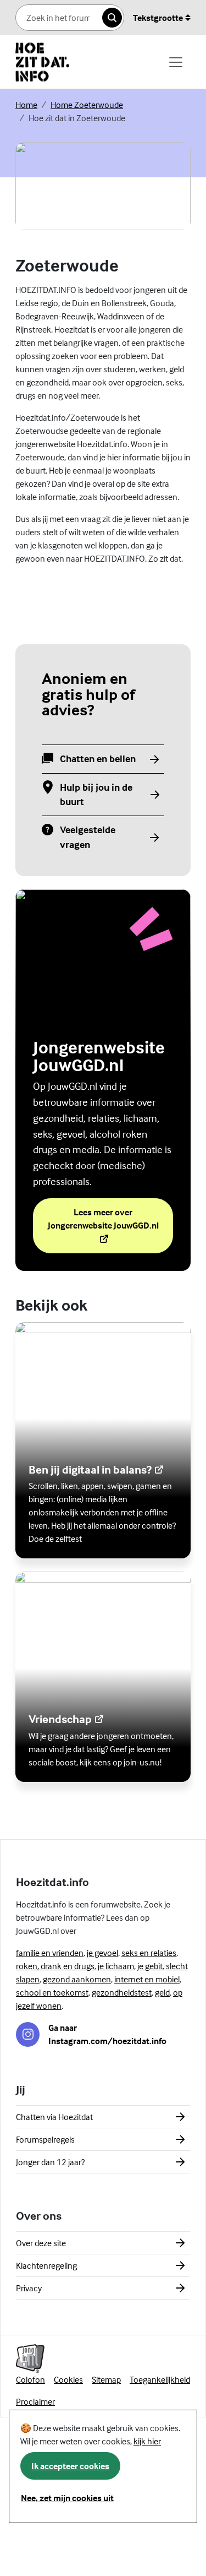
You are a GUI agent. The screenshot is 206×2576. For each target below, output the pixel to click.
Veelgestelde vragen (89, 837)
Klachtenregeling (46, 2265)
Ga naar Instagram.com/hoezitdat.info (107, 2034)
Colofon (30, 2379)
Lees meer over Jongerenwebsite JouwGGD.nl (110, 1219)
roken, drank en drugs (55, 1966)
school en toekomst (52, 1992)
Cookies (68, 2379)
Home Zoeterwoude (87, 105)
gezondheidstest (122, 1992)
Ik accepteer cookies (70, 2466)
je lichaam (116, 1966)
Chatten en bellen (98, 759)
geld (162, 1992)
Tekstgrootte (158, 18)
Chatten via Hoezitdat (54, 2117)
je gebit (150, 1966)
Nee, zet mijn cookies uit (67, 2498)
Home (26, 105)
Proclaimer (35, 2401)
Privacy (29, 2288)
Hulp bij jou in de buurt (96, 794)
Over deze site (41, 2243)
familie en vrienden (50, 1953)
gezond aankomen (77, 1979)
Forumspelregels (45, 2139)
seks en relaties (149, 1953)
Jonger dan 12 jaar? (50, 2162)
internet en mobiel (147, 1979)
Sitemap (106, 2379)
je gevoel (102, 1953)
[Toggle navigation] (176, 62)
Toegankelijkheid (160, 2379)
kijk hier (147, 2441)
